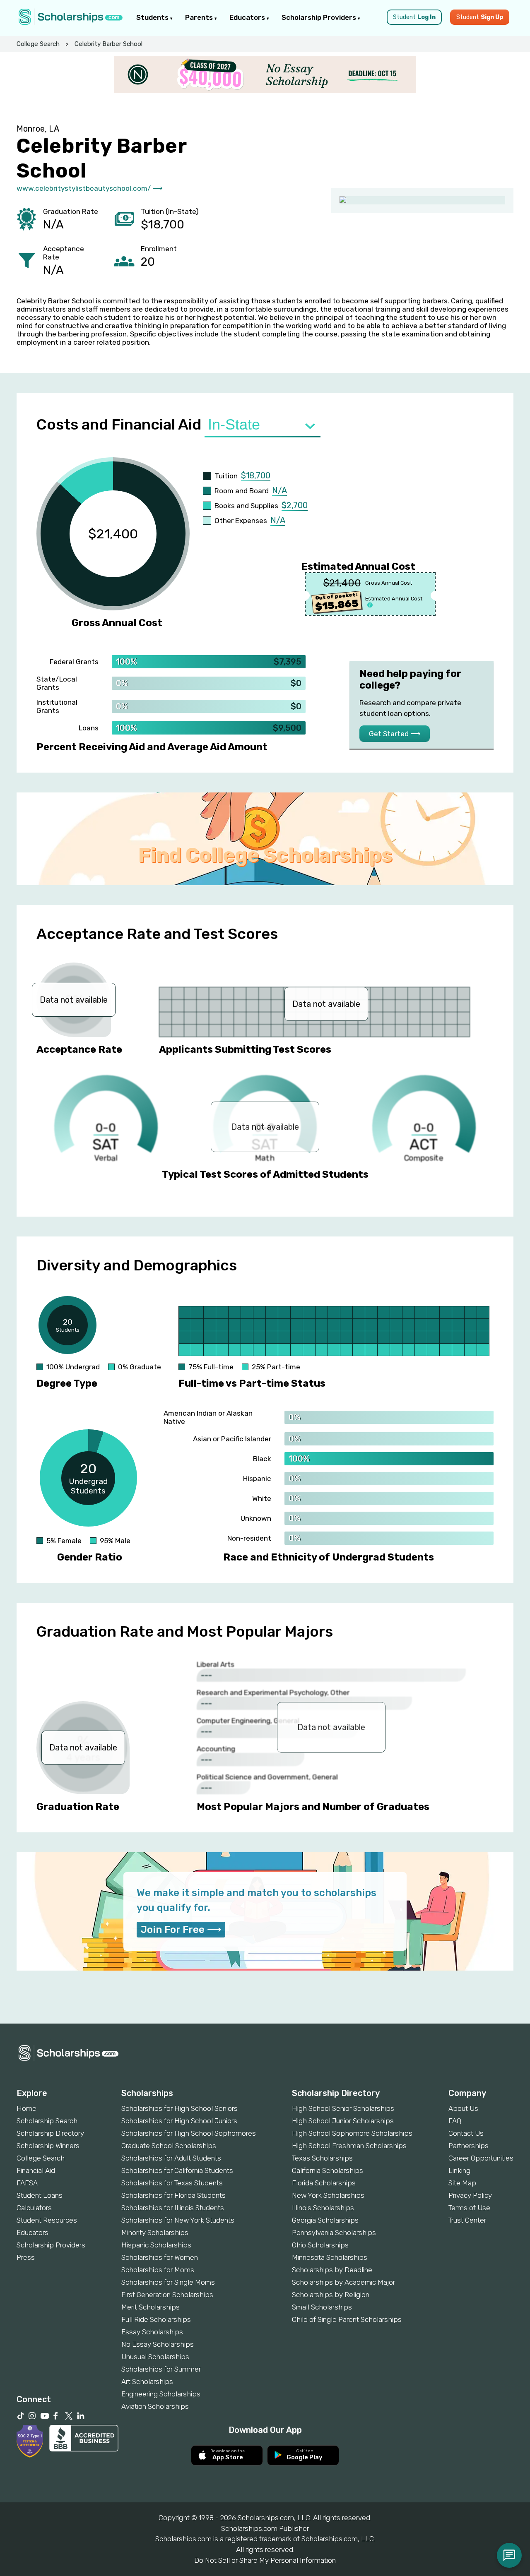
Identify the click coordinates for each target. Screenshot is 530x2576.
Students (153, 17)
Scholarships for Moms (158, 2270)
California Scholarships (328, 2170)
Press (26, 2257)
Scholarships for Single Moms (168, 2282)
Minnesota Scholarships (330, 2257)
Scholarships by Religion (331, 2295)
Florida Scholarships (324, 2183)
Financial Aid (36, 2170)
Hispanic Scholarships (156, 2245)
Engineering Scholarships (161, 2394)
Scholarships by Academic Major (343, 2282)
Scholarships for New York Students (178, 2220)
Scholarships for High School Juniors (179, 2121)
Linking (459, 2170)
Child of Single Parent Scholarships (347, 2319)
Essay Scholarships (152, 2332)
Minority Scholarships (155, 2233)
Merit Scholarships (151, 2307)
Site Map (462, 2183)
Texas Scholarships (322, 2158)
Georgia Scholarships (325, 2220)
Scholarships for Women (160, 2257)
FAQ (455, 2121)
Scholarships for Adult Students (171, 2158)
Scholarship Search (47, 2121)
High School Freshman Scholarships (349, 2146)
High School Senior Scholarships (343, 2108)
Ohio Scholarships (320, 2245)
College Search (38, 44)
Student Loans (40, 2195)
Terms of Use (469, 2208)
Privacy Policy (470, 2195)
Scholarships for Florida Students (173, 2195)
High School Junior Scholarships (343, 2121)
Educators (248, 17)
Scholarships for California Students (177, 2170)
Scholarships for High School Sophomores (189, 2133)
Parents (200, 17)
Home (26, 2108)
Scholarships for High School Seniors (179, 2108)
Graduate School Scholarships (169, 2146)
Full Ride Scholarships (156, 2319)
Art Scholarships (147, 2382)
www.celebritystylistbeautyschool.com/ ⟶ (89, 188)
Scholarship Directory (50, 2133)
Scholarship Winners (48, 2146)
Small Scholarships (322, 2307)
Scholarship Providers (320, 17)
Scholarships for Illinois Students (173, 2208)
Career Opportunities (481, 2158)
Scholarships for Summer (161, 2369)
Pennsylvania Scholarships (334, 2233)
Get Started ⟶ (395, 734)
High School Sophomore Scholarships (352, 2133)
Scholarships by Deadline (332, 2270)
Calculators (34, 2208)
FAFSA (27, 2183)
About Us (463, 2108)
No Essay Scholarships (158, 2344)
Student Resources (47, 2220)
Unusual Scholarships (155, 2357)
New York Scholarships (328, 2195)
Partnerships (469, 2146)
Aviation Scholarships (155, 2406)
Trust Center (467, 2220)
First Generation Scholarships (167, 2295)
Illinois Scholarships (323, 2208)
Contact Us (466, 2133)
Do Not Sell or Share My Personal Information (265, 2560)
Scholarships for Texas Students (172, 2183)
